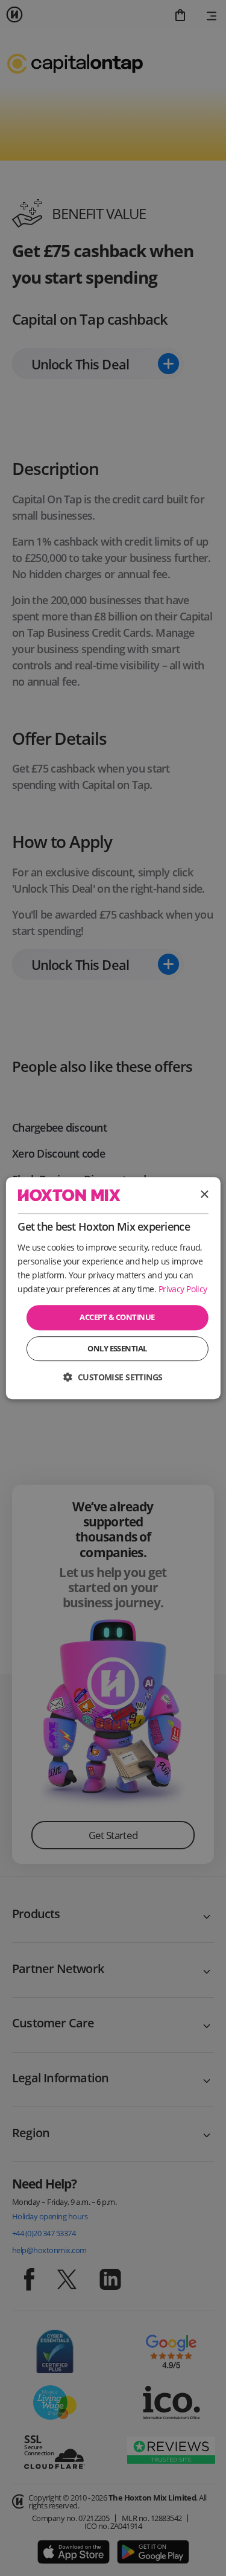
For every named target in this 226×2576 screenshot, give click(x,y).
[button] (113, 1377)
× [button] (204, 1195)
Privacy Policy (183, 1289)
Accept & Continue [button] (117, 1317)
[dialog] (113, 1288)
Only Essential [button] (117, 1348)
